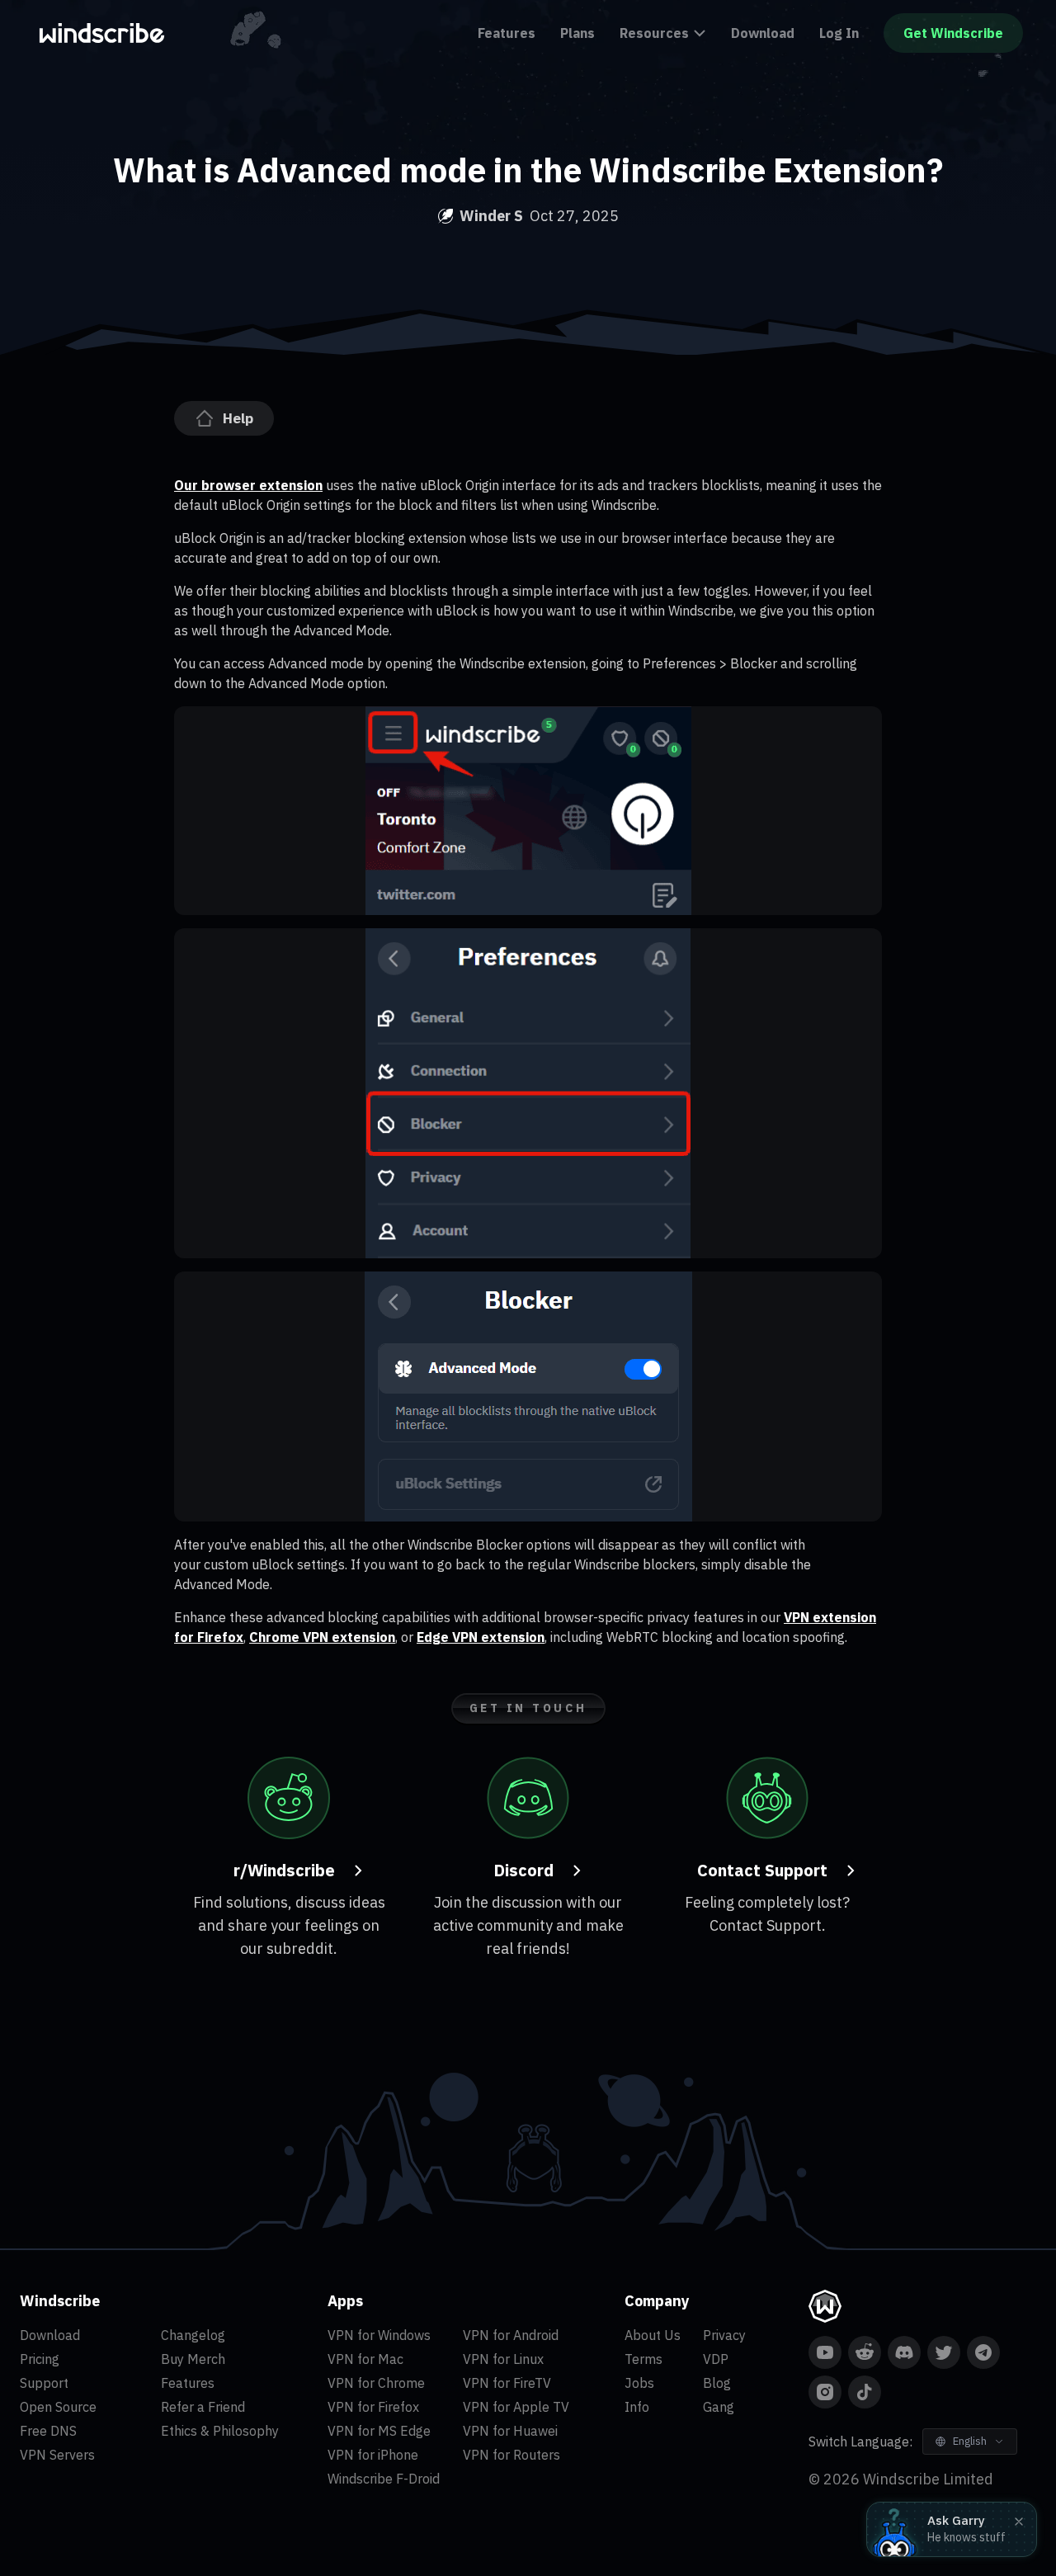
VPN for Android (511, 2335)
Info (637, 2407)
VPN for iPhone (373, 2455)
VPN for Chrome (376, 2383)
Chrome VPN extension (322, 1637)
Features (507, 33)
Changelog (193, 2335)
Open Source (58, 2407)
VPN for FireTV (507, 2383)
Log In (839, 33)
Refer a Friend (203, 2407)
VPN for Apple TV (516, 2407)
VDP (716, 2359)
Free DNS (48, 2431)
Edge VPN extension (481, 1637)
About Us (653, 2335)
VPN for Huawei (510, 2431)
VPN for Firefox (373, 2407)
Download (763, 33)
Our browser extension (248, 485)
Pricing (40, 2359)
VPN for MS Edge (379, 2431)
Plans (577, 33)
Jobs (639, 2383)
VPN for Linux (503, 2359)
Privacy (724, 2335)
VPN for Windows (379, 2335)
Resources (654, 33)
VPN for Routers (511, 2455)
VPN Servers (57, 2455)
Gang (719, 2407)
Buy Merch (193, 2359)
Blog (717, 2383)
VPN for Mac (365, 2359)
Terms (643, 2359)
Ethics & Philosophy (220, 2431)
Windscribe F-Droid (384, 2479)
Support (44, 2383)
